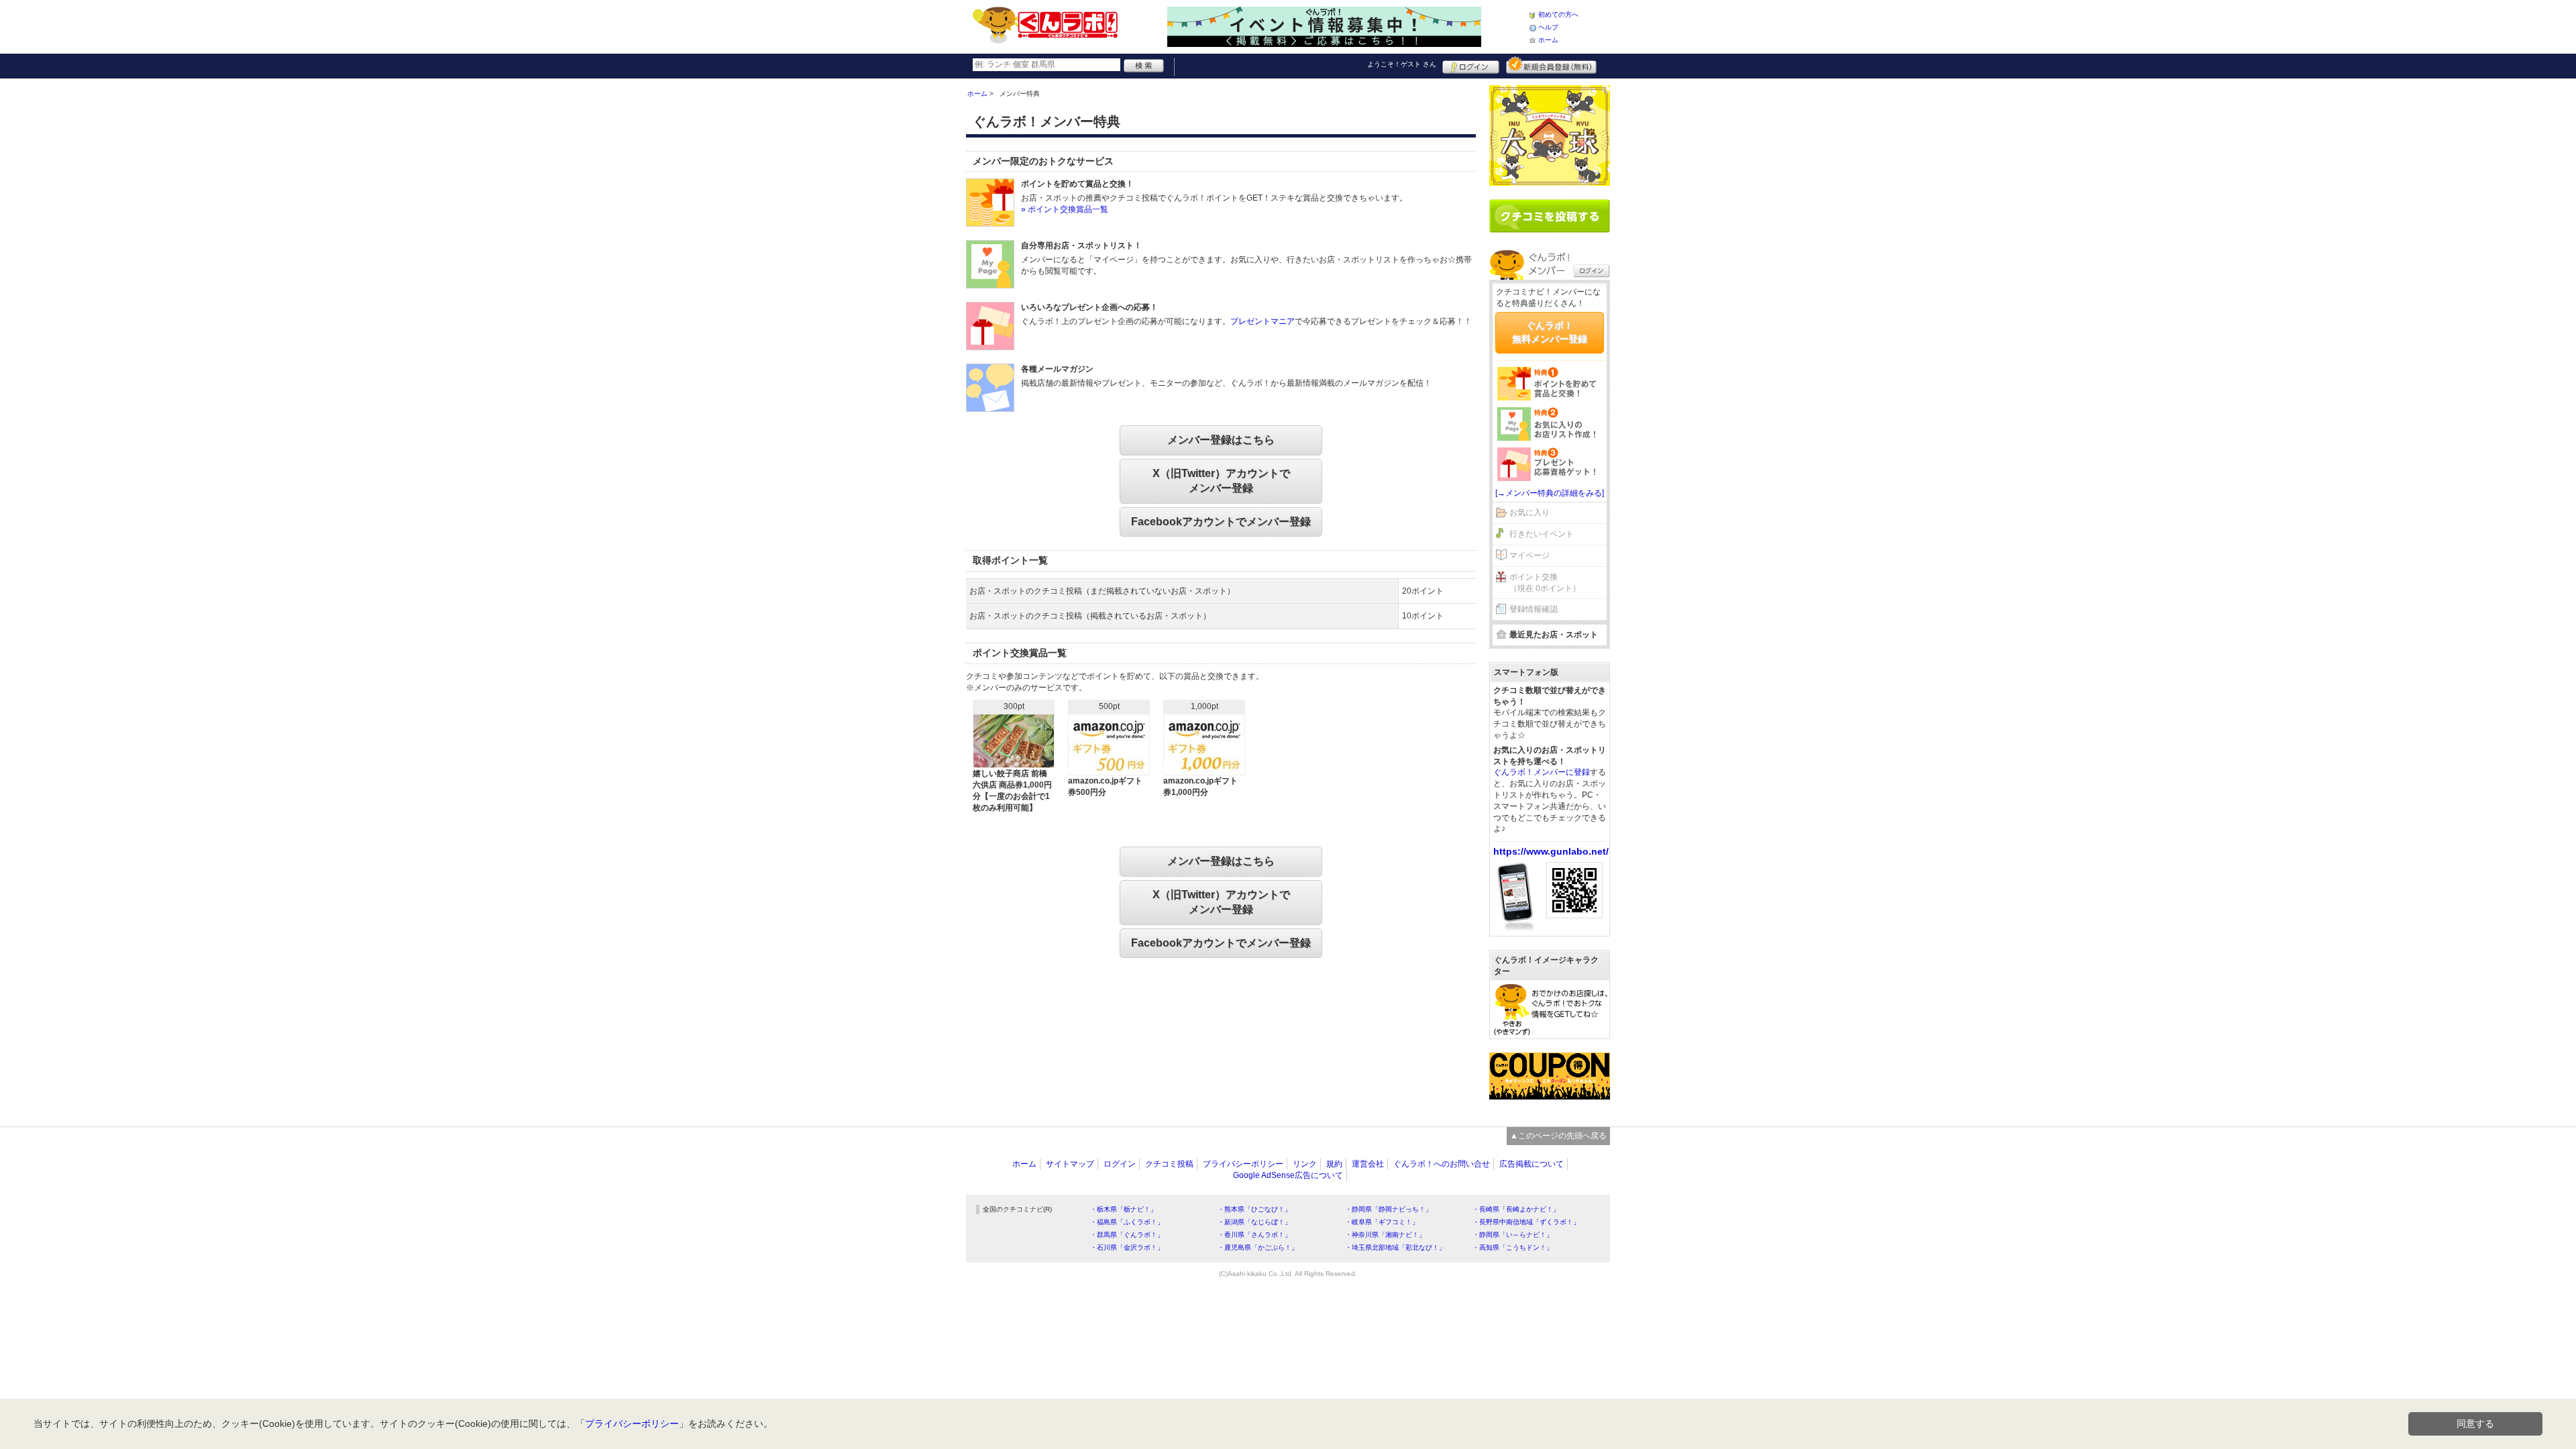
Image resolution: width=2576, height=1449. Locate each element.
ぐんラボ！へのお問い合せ (1442, 1164)
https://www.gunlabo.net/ (1551, 851)
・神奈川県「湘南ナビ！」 (1385, 1235)
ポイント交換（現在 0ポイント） (1545, 583)
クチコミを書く (1550, 216)
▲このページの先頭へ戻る (1558, 1136)
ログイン (1471, 65)
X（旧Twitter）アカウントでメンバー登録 (1221, 481)
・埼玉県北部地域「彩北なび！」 (1395, 1247)
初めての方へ (1558, 14)
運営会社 (1368, 1164)
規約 (1334, 1164)
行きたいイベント (1542, 534)
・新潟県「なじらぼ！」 (1254, 1222)
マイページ (1529, 555)
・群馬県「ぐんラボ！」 (1127, 1235)
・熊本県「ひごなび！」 (1254, 1209)
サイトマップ (1070, 1164)
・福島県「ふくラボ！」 (1127, 1222)
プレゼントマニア (1263, 321)
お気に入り (1529, 513)
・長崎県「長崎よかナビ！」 (1516, 1209)
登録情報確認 (1534, 609)
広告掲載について (1532, 1164)
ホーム (1548, 40)
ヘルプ (1548, 27)
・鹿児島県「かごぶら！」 (1258, 1247)
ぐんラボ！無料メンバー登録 (1550, 332)
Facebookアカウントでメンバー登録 (1221, 522)
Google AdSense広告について (1288, 1175)
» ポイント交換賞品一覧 (1065, 209)
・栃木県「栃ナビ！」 (1124, 1209)
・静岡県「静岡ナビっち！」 (1389, 1209)
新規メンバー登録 (1551, 65)
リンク (1305, 1164)
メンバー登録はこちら (1221, 440)
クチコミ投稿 (1169, 1164)
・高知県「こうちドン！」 (1513, 1247)
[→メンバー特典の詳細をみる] (1550, 493)
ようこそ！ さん (1402, 64)
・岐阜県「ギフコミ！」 (1382, 1222)
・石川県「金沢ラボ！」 (1127, 1247)
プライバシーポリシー (1243, 1164)
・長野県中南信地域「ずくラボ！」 (1526, 1222)
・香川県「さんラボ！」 (1254, 1235)
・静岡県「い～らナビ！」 (1513, 1235)
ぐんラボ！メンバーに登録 (1542, 772)
